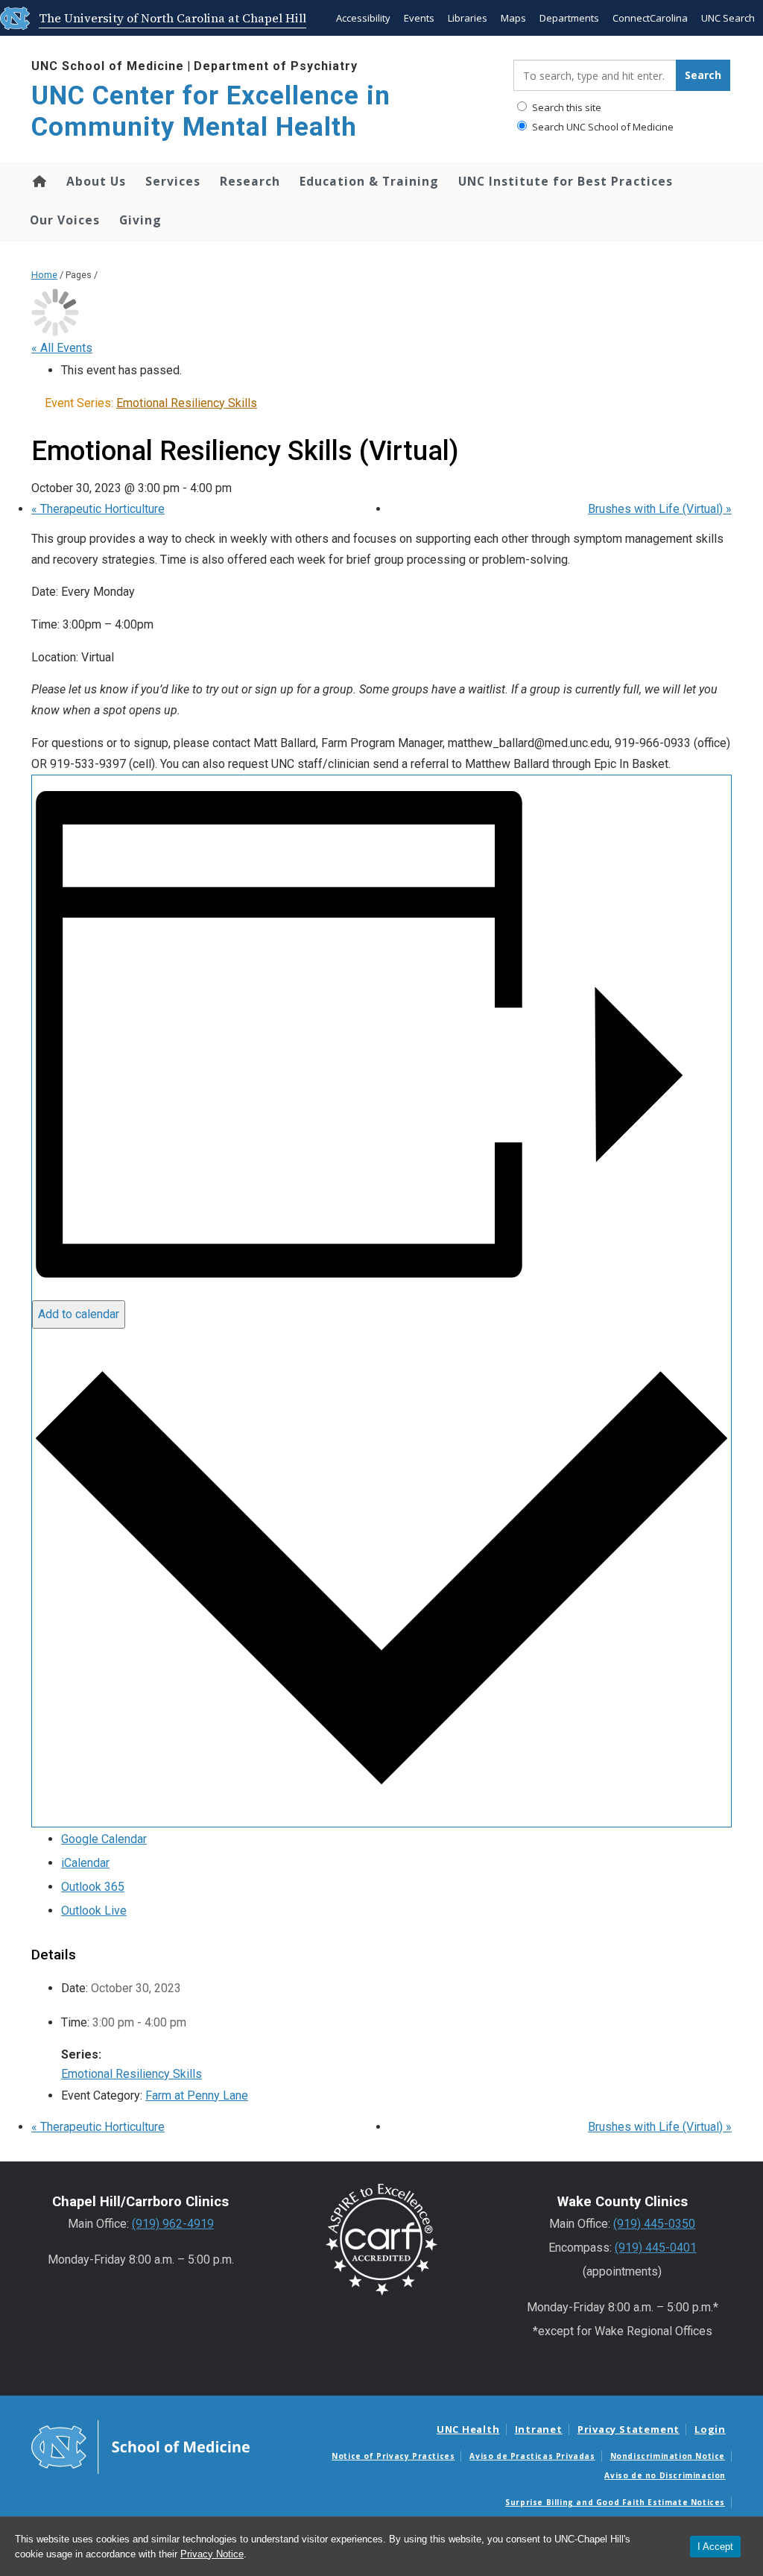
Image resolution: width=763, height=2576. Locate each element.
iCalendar (85, 1863)
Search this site (566, 107)
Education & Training (369, 181)
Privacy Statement (629, 2429)
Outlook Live (94, 1911)
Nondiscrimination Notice (668, 2456)
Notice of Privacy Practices (393, 2456)
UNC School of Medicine (108, 66)
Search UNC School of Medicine (602, 127)
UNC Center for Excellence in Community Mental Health (211, 111)
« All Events (62, 348)
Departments (569, 18)
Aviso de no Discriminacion (665, 2475)
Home (38, 181)
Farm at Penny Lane (197, 2095)
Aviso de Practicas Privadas (532, 2456)
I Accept (715, 2547)
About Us (96, 181)
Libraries (468, 18)
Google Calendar (104, 1839)
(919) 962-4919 (173, 2224)
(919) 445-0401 (656, 2248)
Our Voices (65, 220)
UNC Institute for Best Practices (566, 181)
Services (173, 181)
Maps (513, 18)
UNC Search (728, 18)
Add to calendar (79, 1314)
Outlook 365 (93, 1887)
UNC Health (468, 2429)
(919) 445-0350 (654, 2224)
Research (250, 181)
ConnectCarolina (650, 18)
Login (710, 2429)
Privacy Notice (212, 2554)
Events (419, 18)
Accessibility (363, 18)
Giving (140, 220)
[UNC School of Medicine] (140, 2446)
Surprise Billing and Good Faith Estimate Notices (615, 2502)
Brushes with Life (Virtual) (660, 509)
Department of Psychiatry (276, 66)
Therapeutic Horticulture (98, 509)
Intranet (539, 2429)
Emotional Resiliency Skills (132, 2074)
